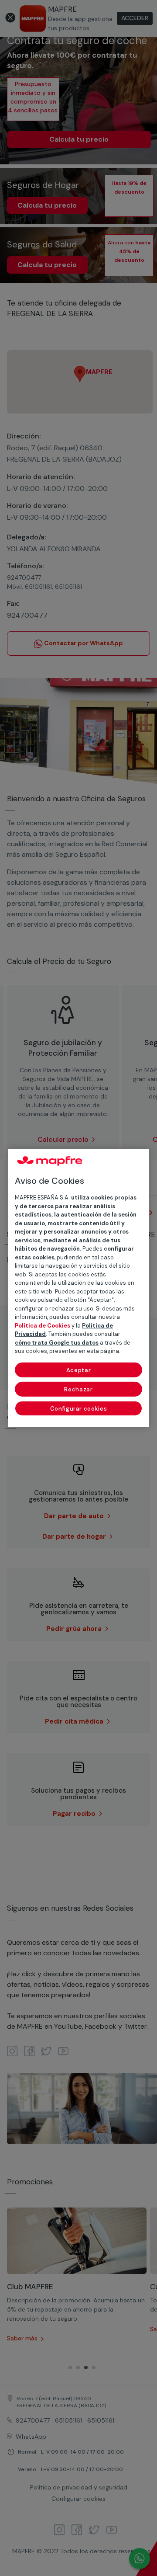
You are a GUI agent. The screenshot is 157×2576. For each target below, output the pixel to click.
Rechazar (78, 1389)
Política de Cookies (43, 1326)
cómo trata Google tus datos (57, 1343)
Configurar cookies (79, 1409)
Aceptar (79, 1370)
